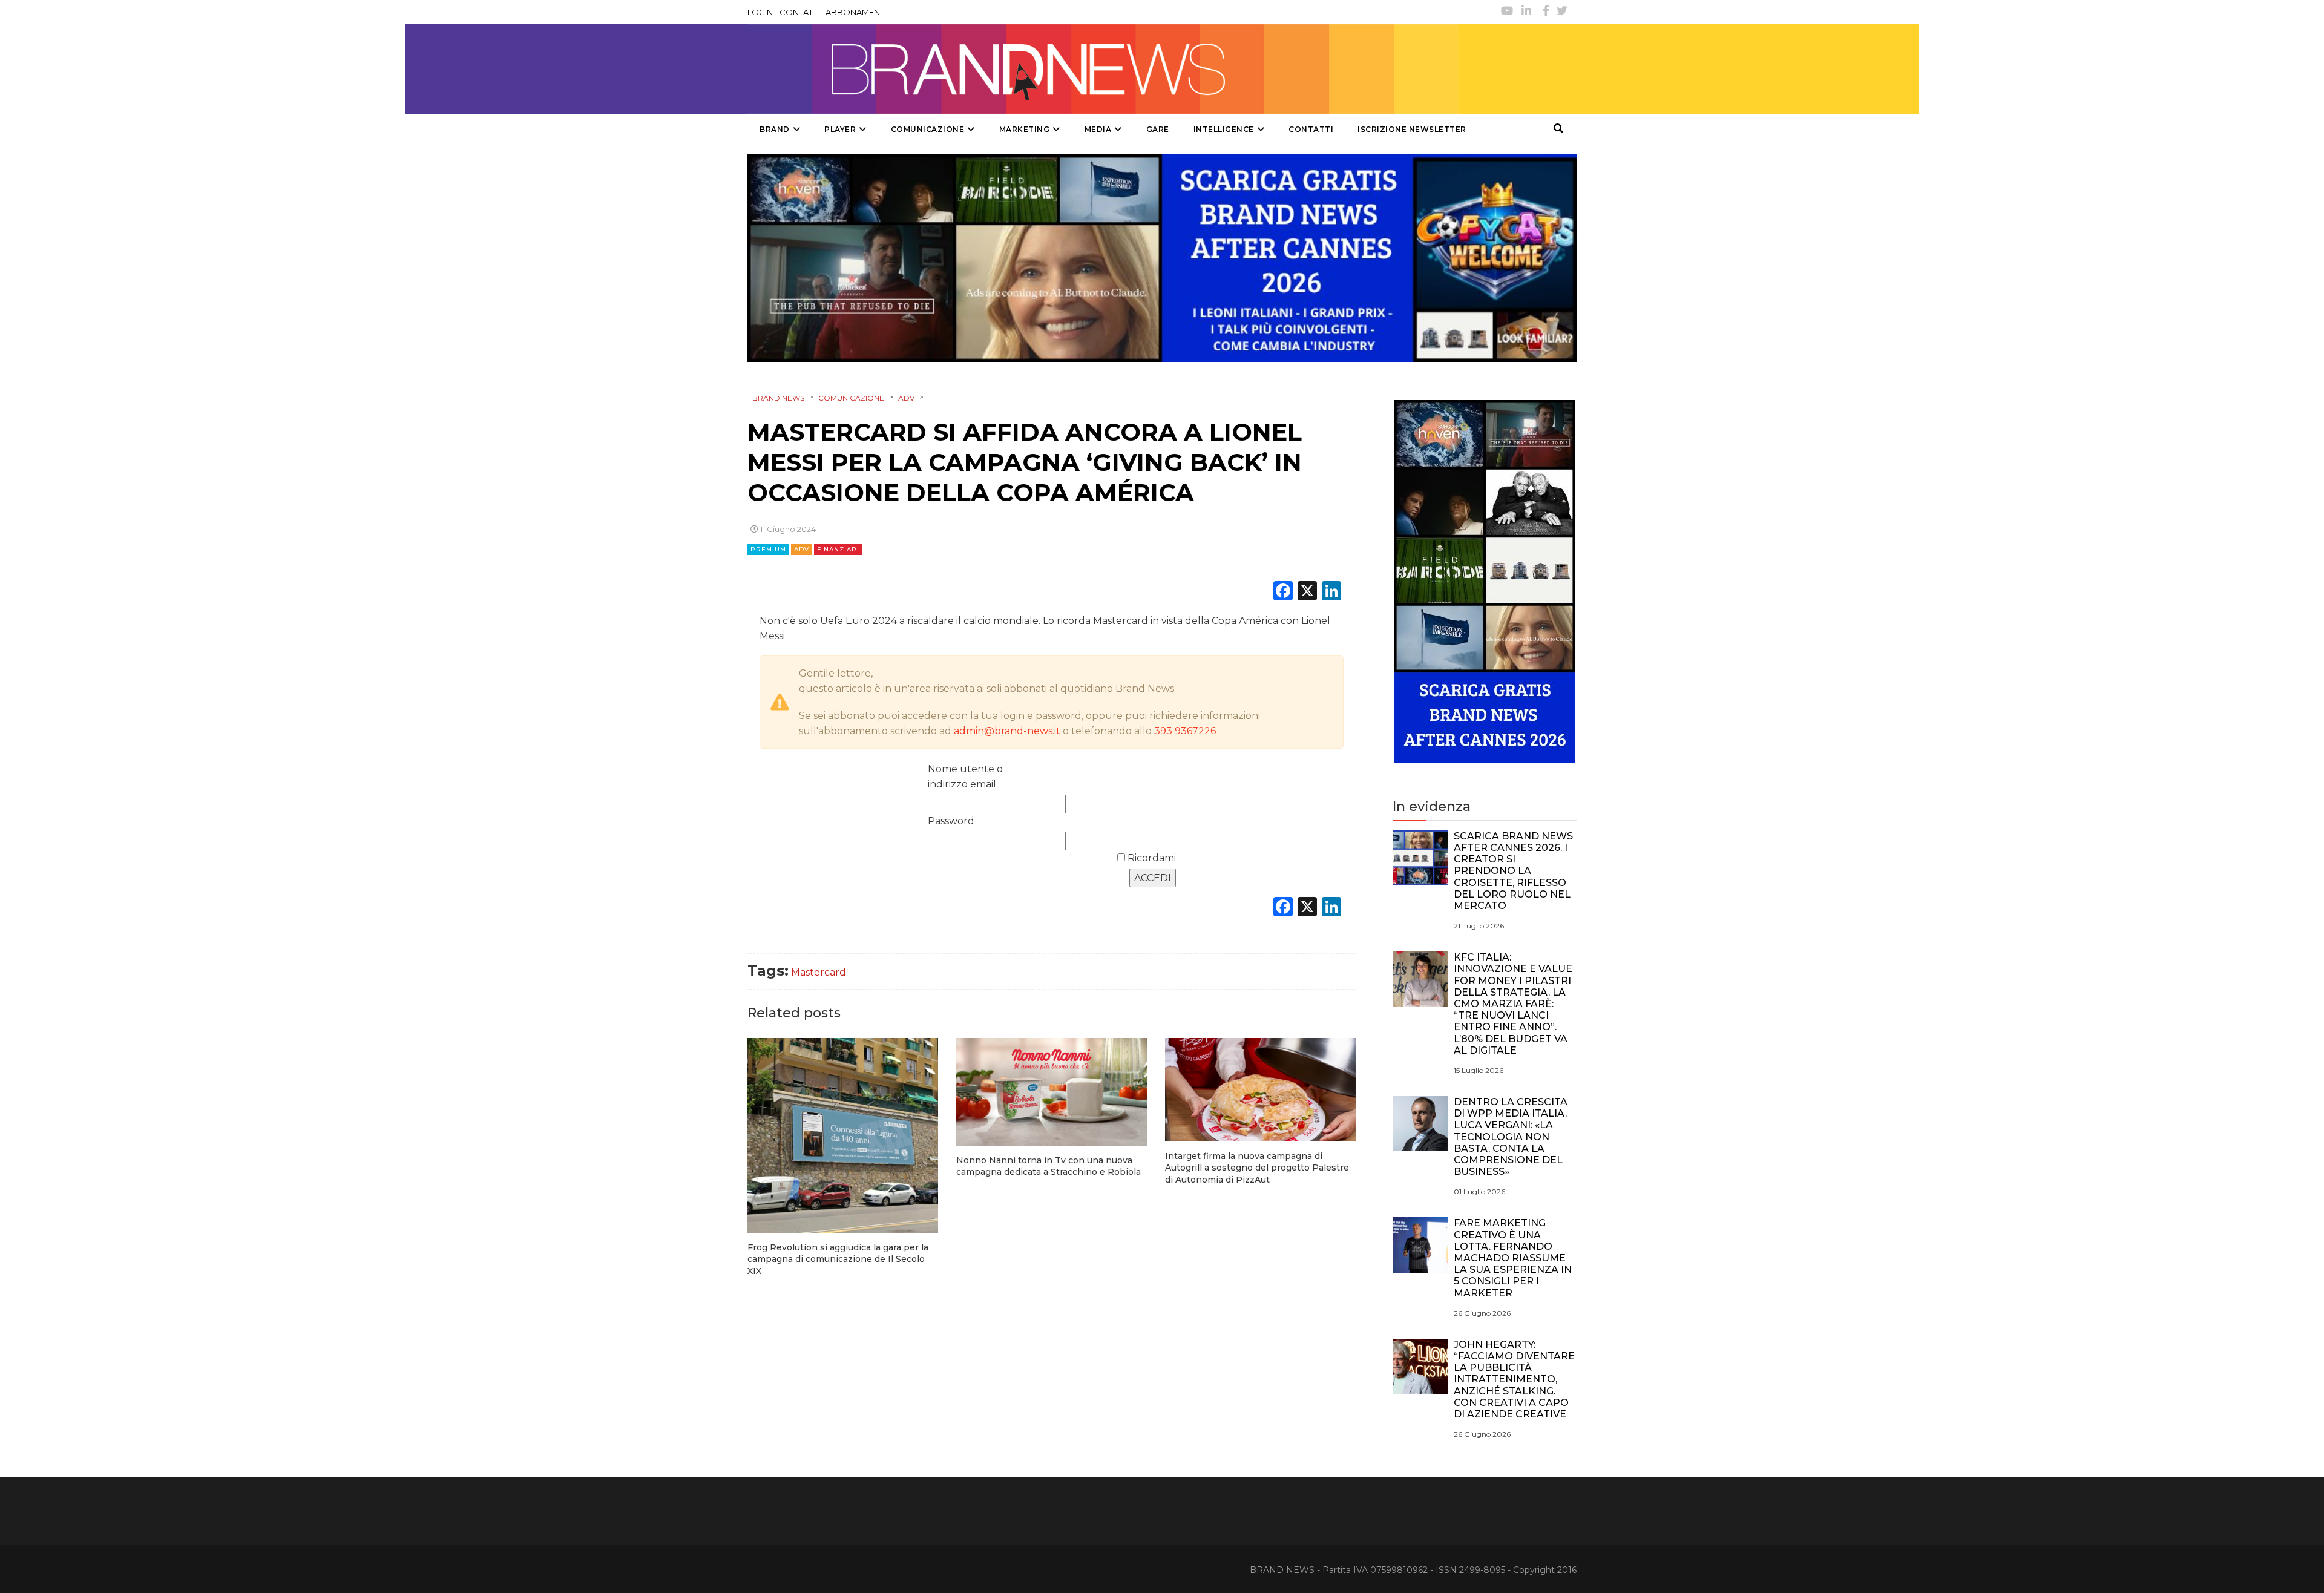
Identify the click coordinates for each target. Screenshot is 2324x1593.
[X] (1307, 592)
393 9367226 (1185, 731)
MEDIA (1098, 129)
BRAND (775, 129)
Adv (802, 549)
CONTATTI (799, 12)
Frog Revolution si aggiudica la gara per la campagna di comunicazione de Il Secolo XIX (838, 1259)
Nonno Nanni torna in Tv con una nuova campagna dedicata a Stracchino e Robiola (1049, 1166)
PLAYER (840, 129)
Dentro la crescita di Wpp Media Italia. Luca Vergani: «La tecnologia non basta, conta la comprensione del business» (1511, 1137)
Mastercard (819, 972)
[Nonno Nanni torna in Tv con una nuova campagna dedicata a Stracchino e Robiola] (1052, 1092)
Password (951, 821)
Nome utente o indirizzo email (965, 777)
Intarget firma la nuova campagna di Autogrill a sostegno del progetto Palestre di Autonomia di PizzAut (1257, 1168)
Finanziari (838, 549)
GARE (1158, 129)
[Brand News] (1103, 69)
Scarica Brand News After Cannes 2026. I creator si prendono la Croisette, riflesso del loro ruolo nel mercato (1513, 871)
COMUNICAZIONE (928, 129)
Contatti (1311, 129)
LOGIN (760, 12)
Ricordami (1151, 858)
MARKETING (1025, 129)
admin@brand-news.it (1007, 731)
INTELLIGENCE (1224, 129)
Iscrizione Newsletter (1412, 129)
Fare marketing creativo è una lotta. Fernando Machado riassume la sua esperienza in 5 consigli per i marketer (1513, 1258)
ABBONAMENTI (856, 12)
